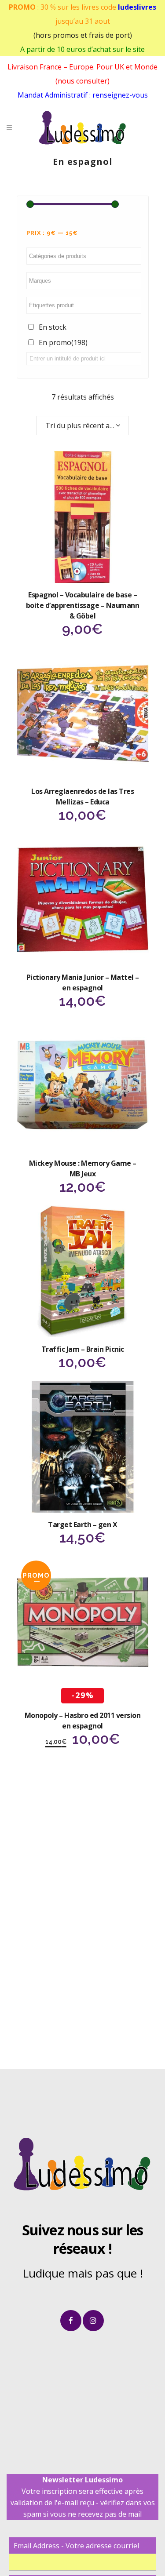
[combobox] (82, 426)
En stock (53, 327)
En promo (63, 342)
